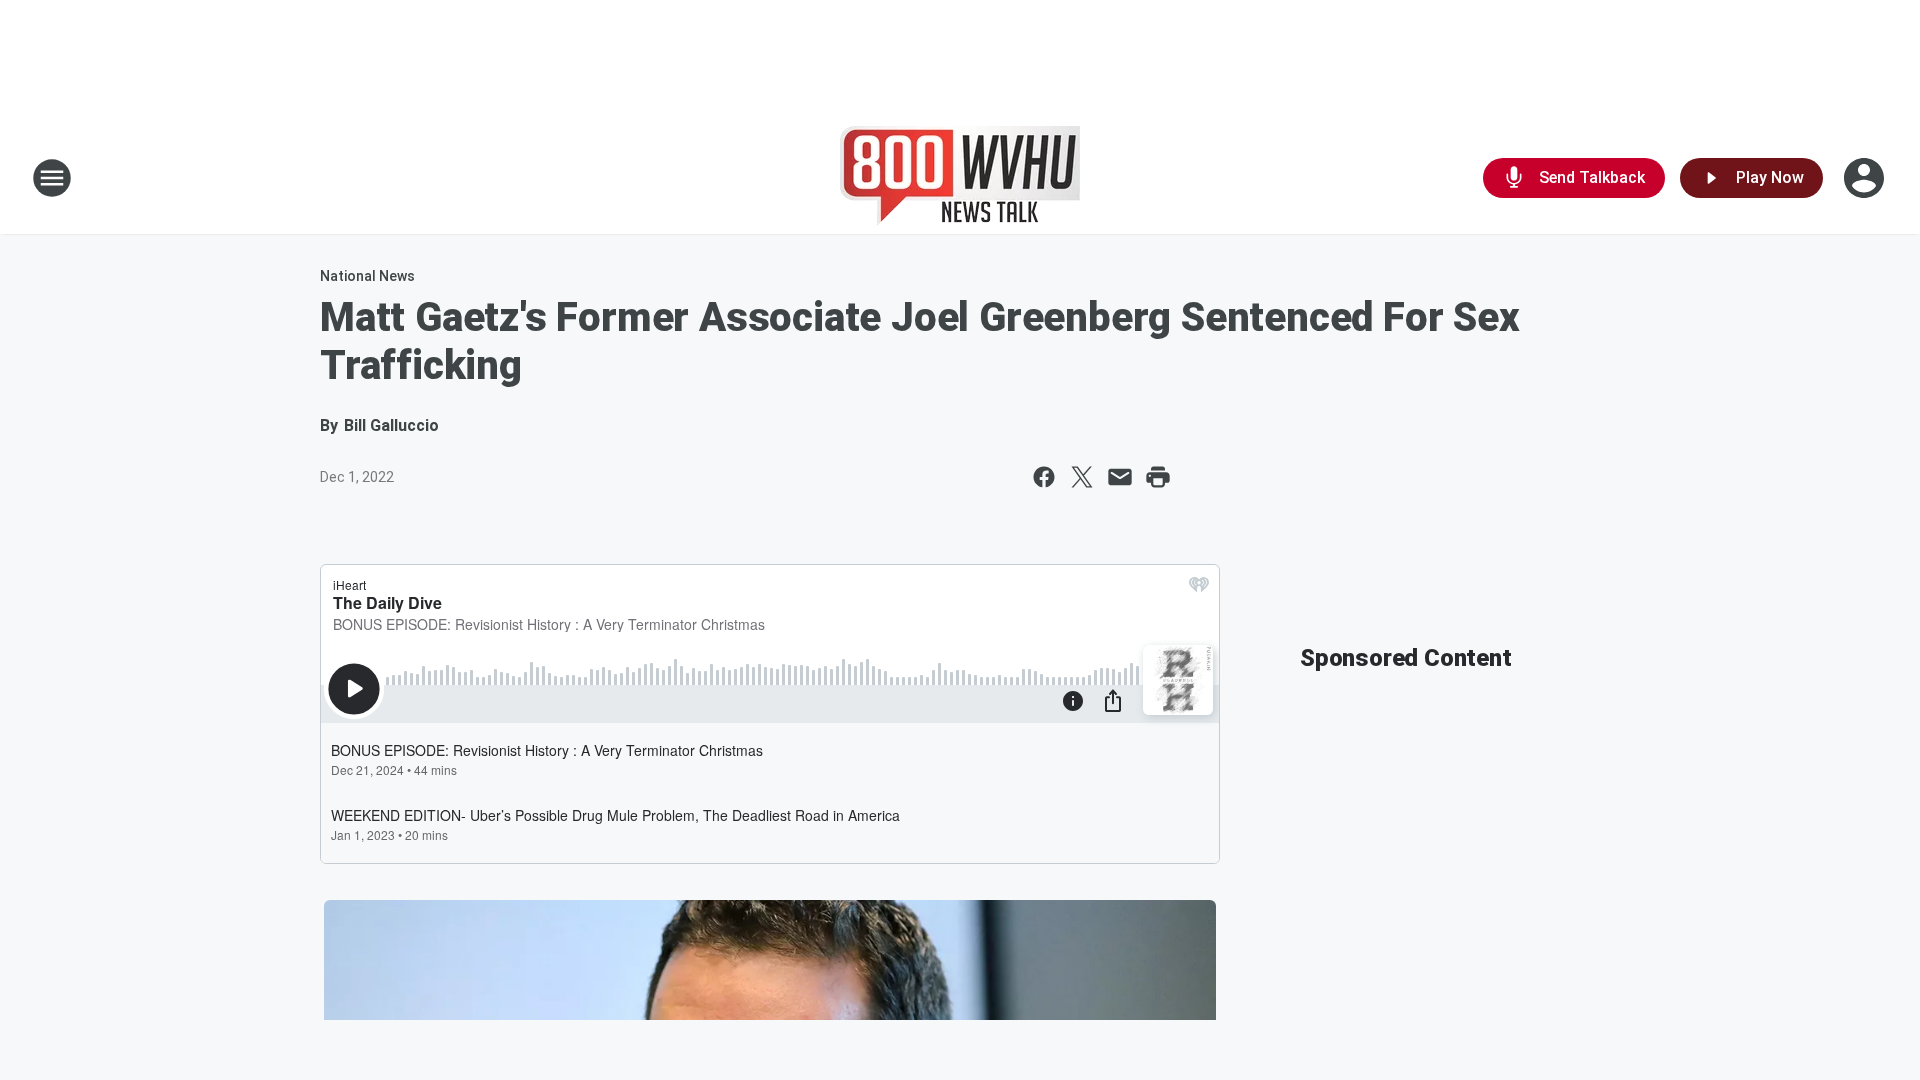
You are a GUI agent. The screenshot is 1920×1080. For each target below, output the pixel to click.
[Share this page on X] (1082, 477)
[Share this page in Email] (1120, 477)
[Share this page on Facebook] (1044, 477)
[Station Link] (960, 178)
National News (367, 276)
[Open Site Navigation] (52, 178)
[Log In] (1866, 178)
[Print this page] (1158, 477)
